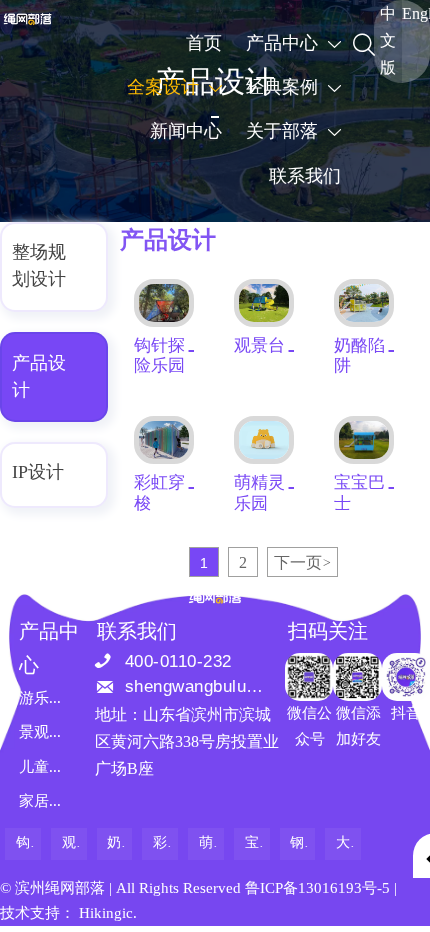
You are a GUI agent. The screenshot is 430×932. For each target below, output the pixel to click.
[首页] (27, 19)
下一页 (302, 562)
